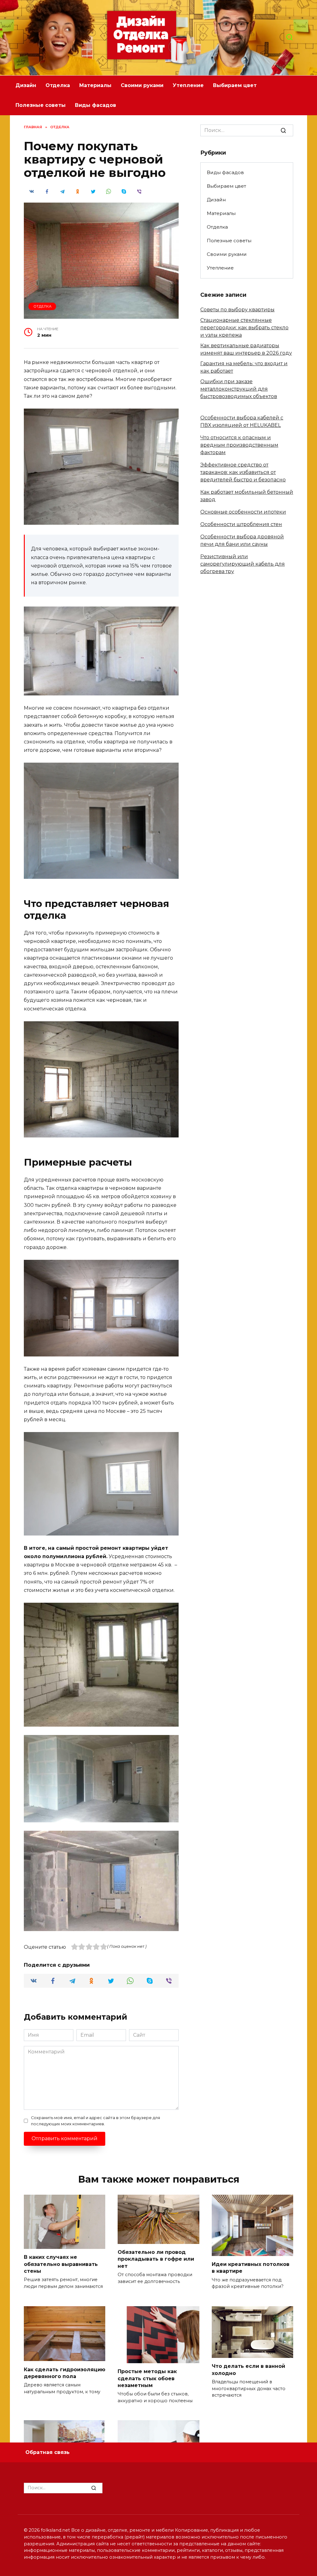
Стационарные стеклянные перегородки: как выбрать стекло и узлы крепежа (244, 328)
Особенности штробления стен (241, 524)
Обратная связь (48, 2452)
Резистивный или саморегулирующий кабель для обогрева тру (243, 564)
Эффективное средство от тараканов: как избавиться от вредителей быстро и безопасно (243, 472)
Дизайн (26, 85)
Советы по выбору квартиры (237, 310)
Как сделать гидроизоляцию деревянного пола (65, 2373)
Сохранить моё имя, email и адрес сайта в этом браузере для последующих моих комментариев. (96, 2121)
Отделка (58, 85)
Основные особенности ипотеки (243, 512)
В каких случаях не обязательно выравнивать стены (61, 2264)
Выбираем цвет (235, 85)
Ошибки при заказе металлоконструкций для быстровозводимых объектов (239, 389)
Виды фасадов (96, 105)
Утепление (188, 85)
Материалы (95, 85)
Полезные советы (41, 105)
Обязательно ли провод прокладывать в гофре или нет (156, 2259)
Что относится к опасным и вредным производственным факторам (239, 445)
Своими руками (142, 85)
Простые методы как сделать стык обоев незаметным (147, 2378)
